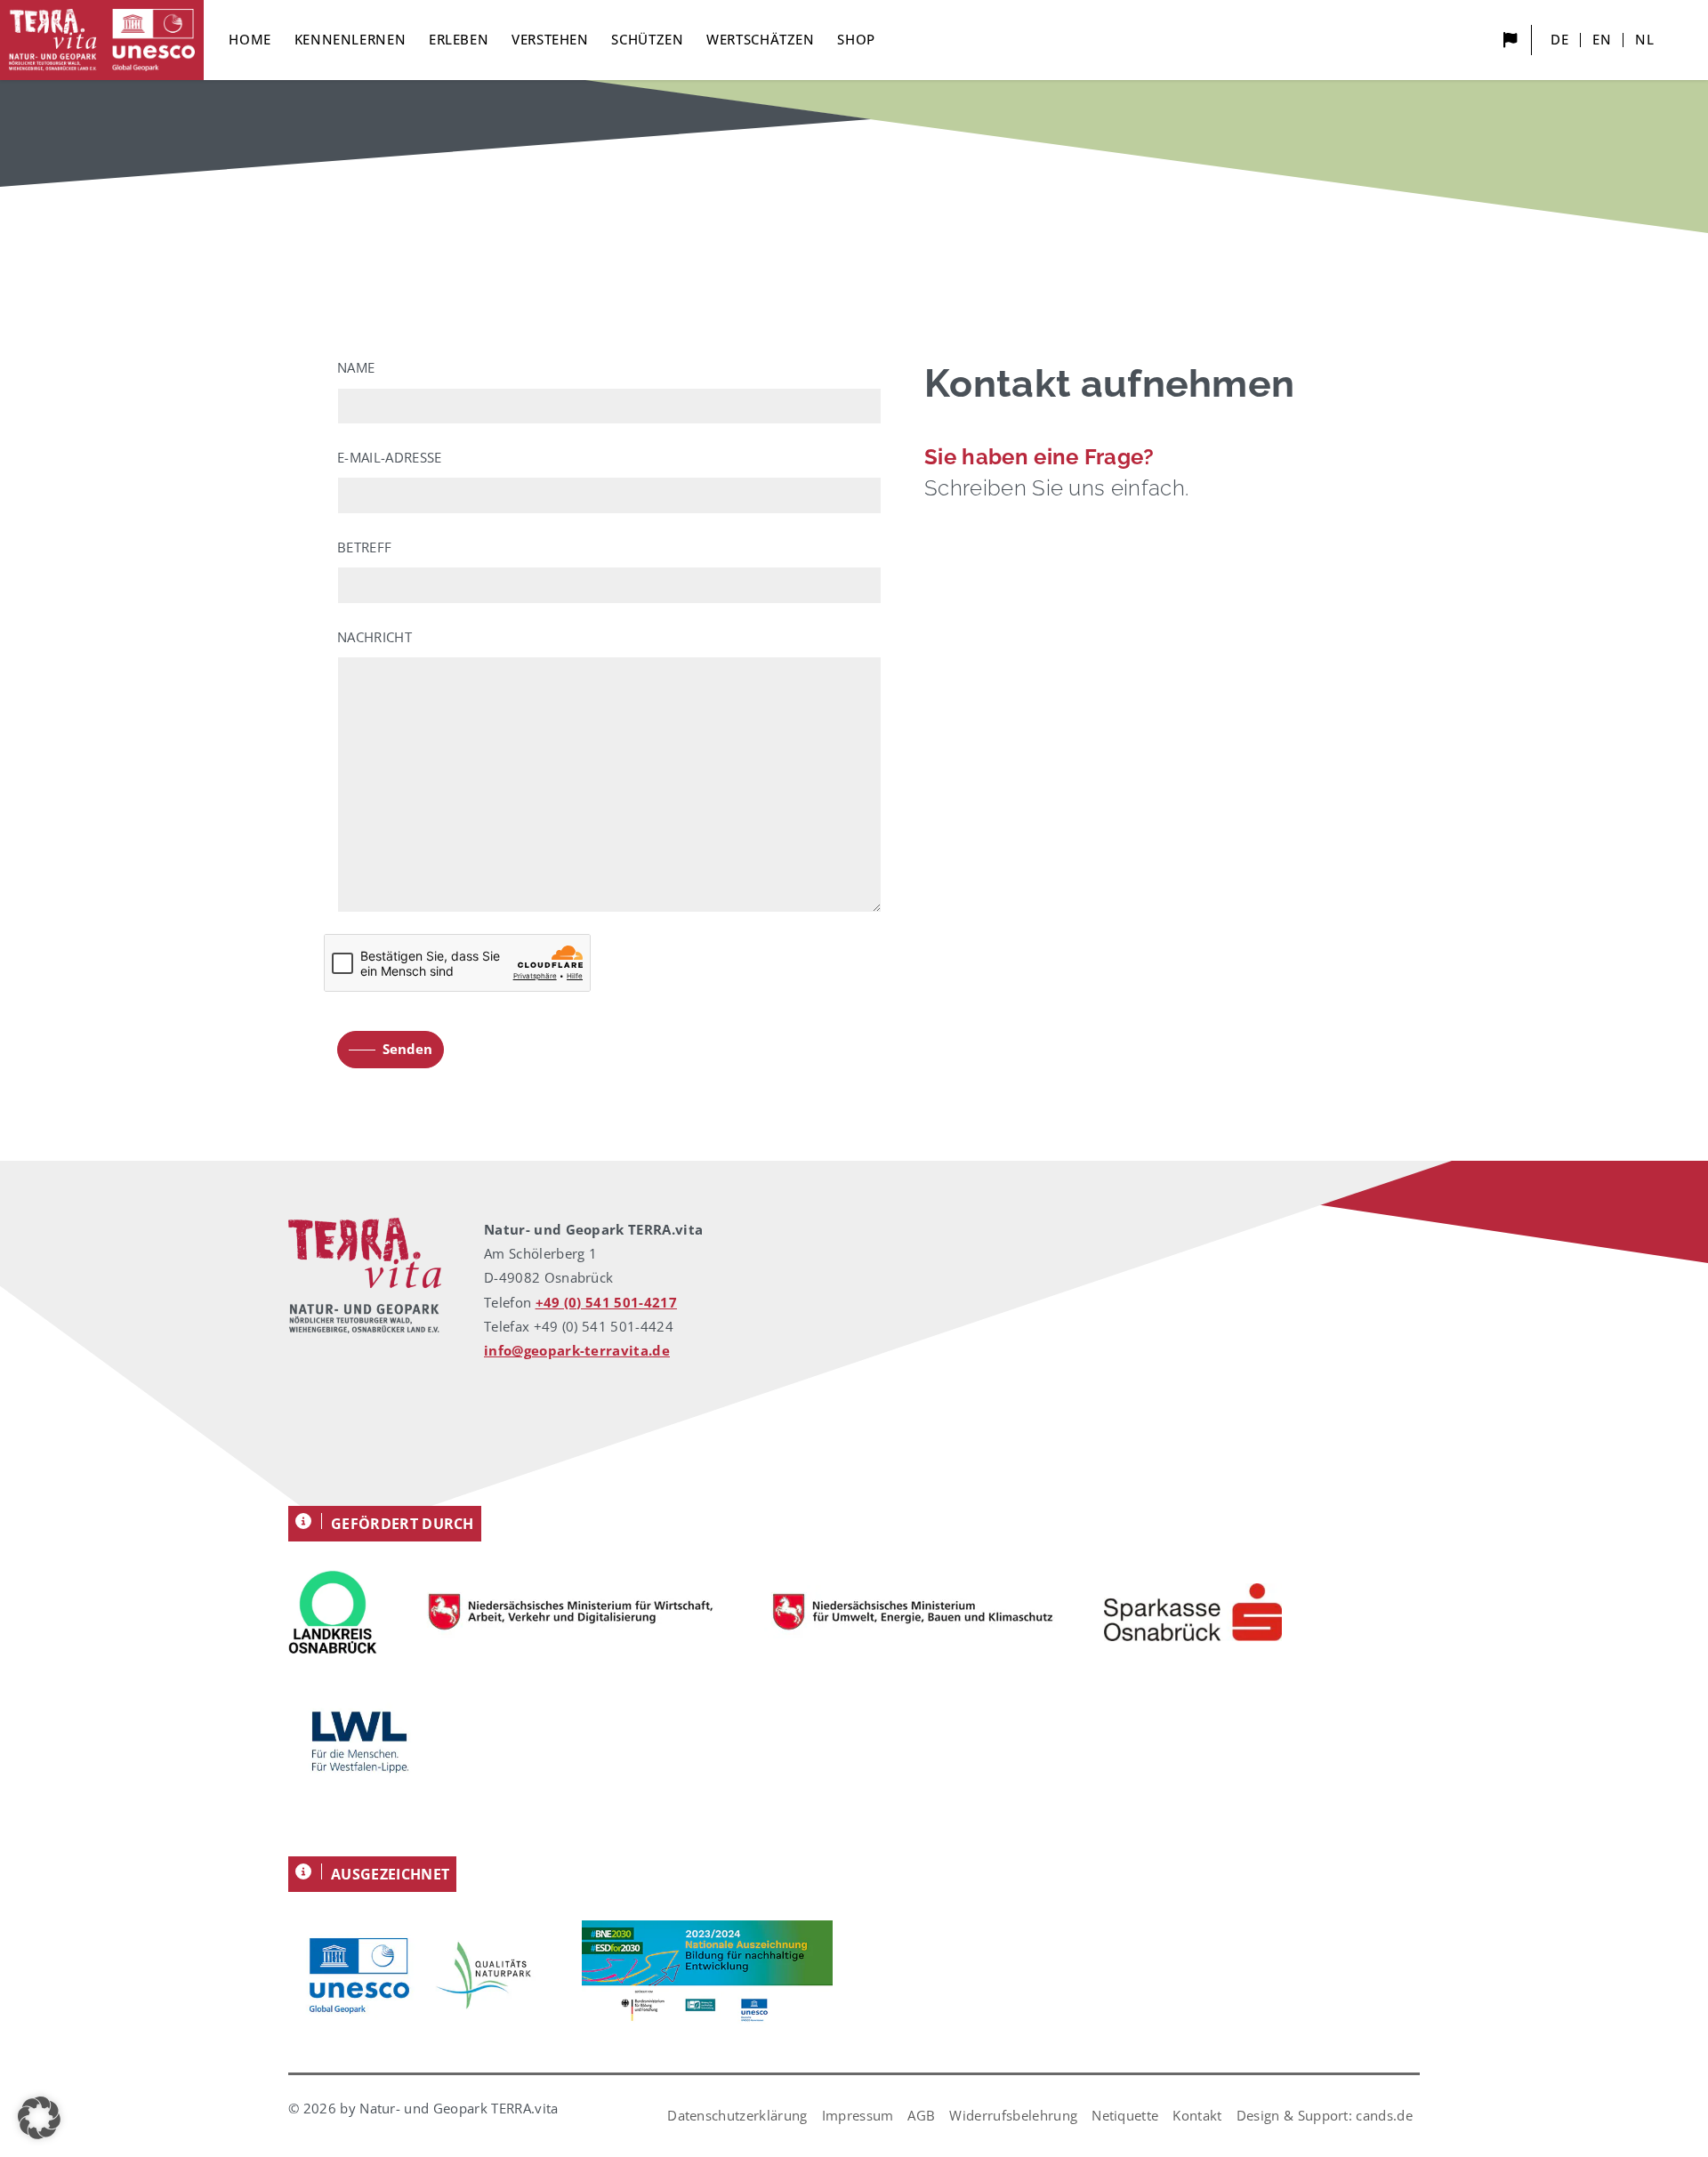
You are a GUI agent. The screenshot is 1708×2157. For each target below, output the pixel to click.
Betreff (364, 547)
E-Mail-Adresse (389, 457)
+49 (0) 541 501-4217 (606, 1302)
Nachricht (375, 637)
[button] (39, 2118)
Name (356, 367)
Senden (407, 1049)
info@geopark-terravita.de (577, 1350)
